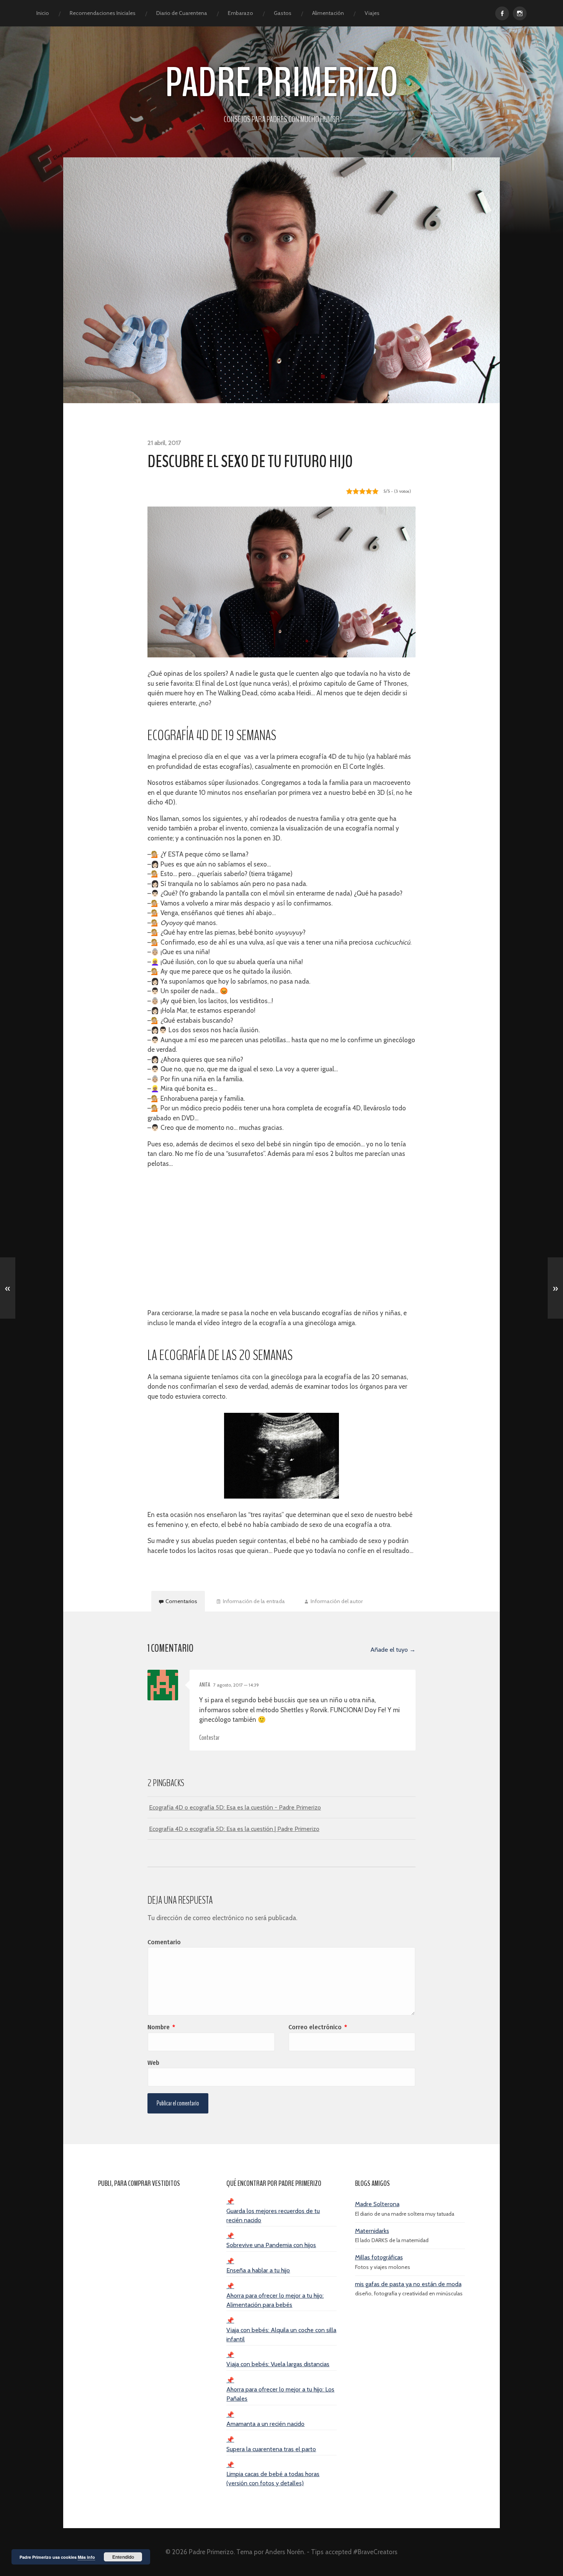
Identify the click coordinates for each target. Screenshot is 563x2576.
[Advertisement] (281, 1239)
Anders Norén (285, 2552)
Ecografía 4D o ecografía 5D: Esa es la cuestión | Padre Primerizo (234, 1829)
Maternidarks (372, 2231)
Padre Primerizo (282, 83)
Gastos (283, 13)
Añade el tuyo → (393, 1649)
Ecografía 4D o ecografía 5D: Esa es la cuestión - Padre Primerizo (235, 1807)
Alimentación (328, 13)
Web (153, 2063)
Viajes (372, 13)
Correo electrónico (318, 2027)
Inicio (43, 13)
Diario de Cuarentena (182, 13)
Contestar (209, 1738)
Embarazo (241, 13)
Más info (86, 2557)
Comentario (164, 1942)
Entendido (123, 2557)
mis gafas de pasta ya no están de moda (408, 2284)
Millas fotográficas (379, 2257)
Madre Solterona (377, 2204)
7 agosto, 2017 (236, 1685)
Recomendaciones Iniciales (103, 13)
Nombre (161, 2027)
